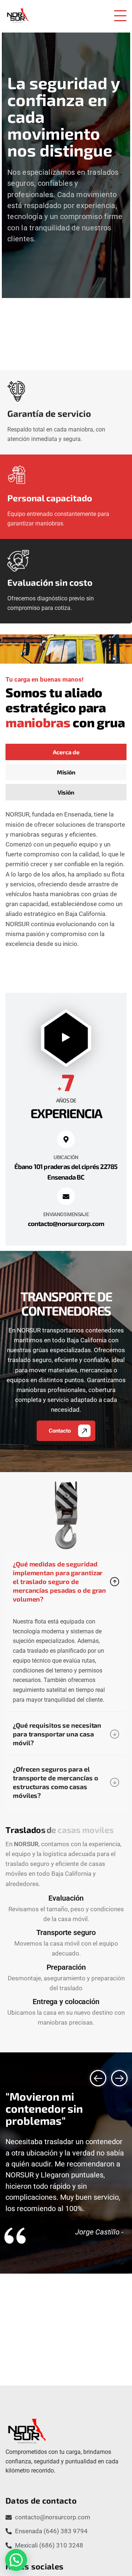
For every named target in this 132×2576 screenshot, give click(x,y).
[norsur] (17, 16)
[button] (98, 2078)
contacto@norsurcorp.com (66, 1223)
